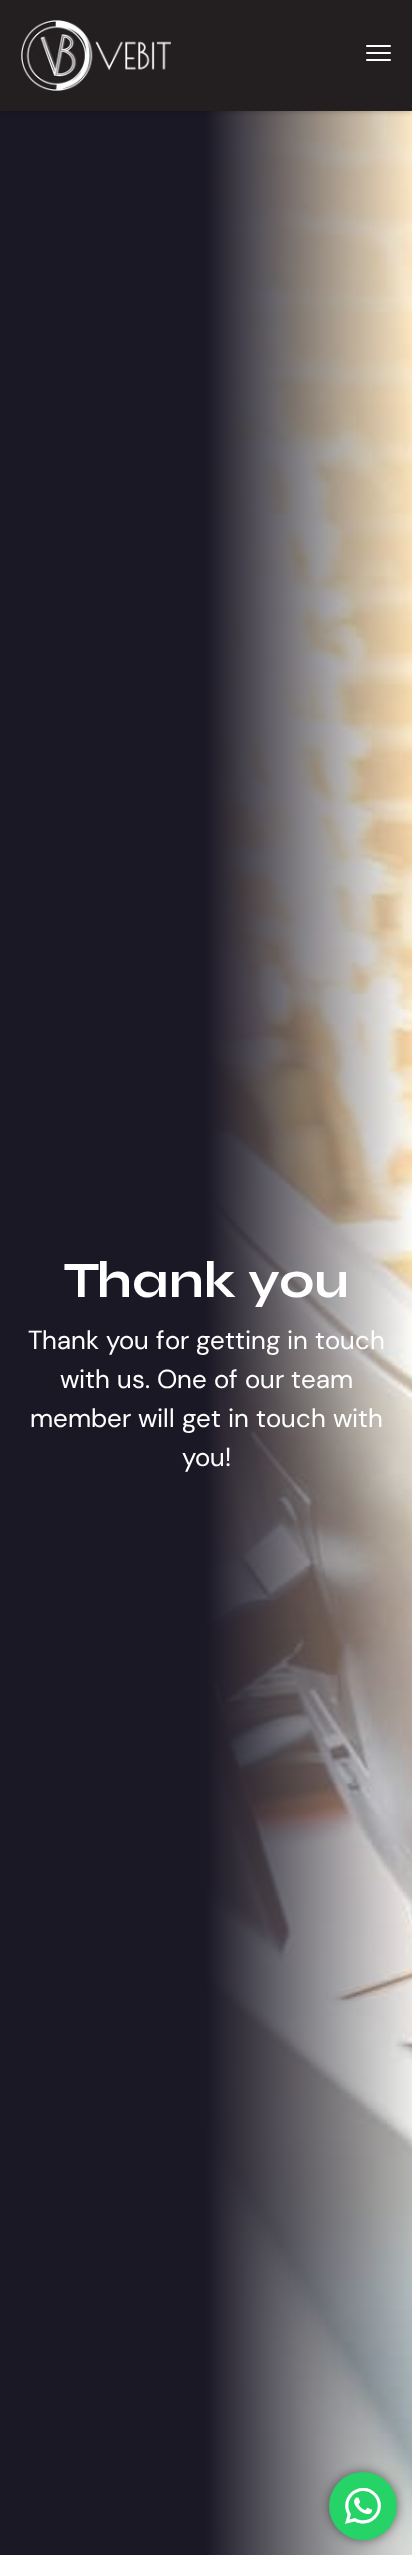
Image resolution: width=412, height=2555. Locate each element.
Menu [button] (356, 52)
